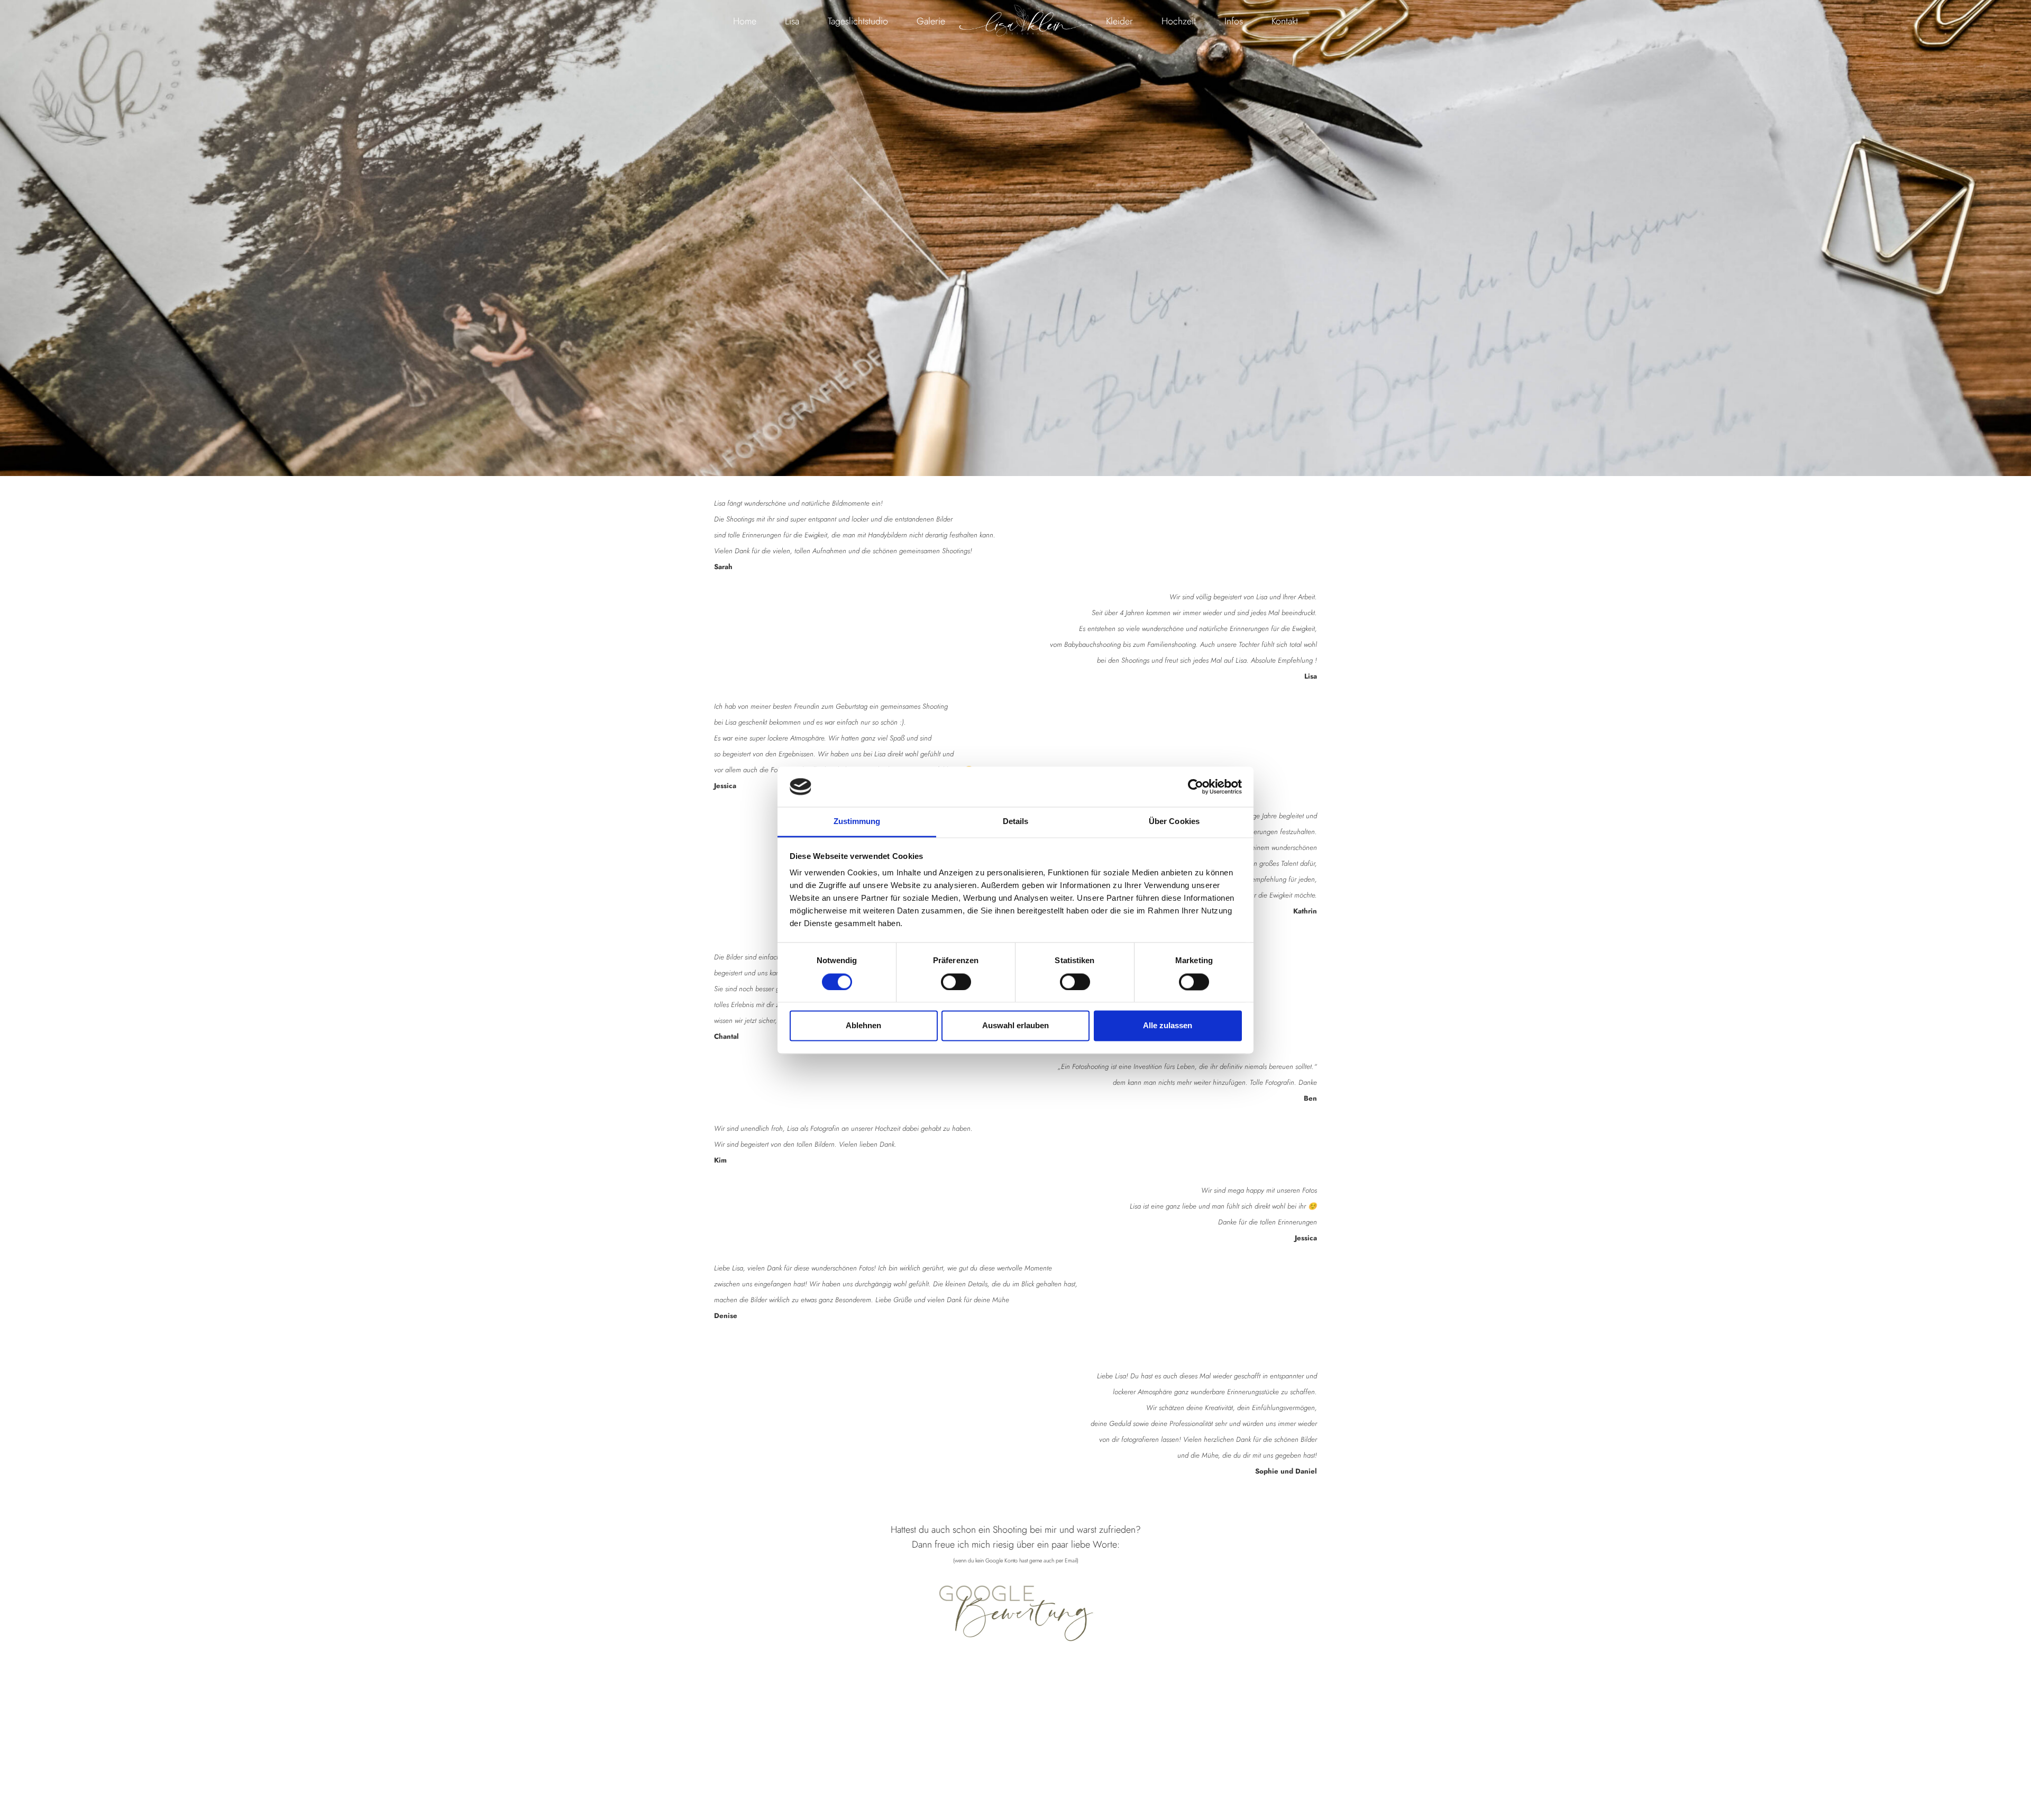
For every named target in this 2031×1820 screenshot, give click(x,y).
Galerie (931, 21)
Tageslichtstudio (858, 21)
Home (745, 21)
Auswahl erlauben (1015, 1026)
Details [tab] (1016, 822)
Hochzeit (1179, 21)
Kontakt (1285, 21)
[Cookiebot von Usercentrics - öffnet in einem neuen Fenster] (1196, 786)
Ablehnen (863, 1026)
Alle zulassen (1168, 1026)
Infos (1234, 21)
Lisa (792, 21)
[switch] (956, 982)
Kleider (1119, 21)
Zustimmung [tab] (857, 822)
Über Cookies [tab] (1174, 822)
